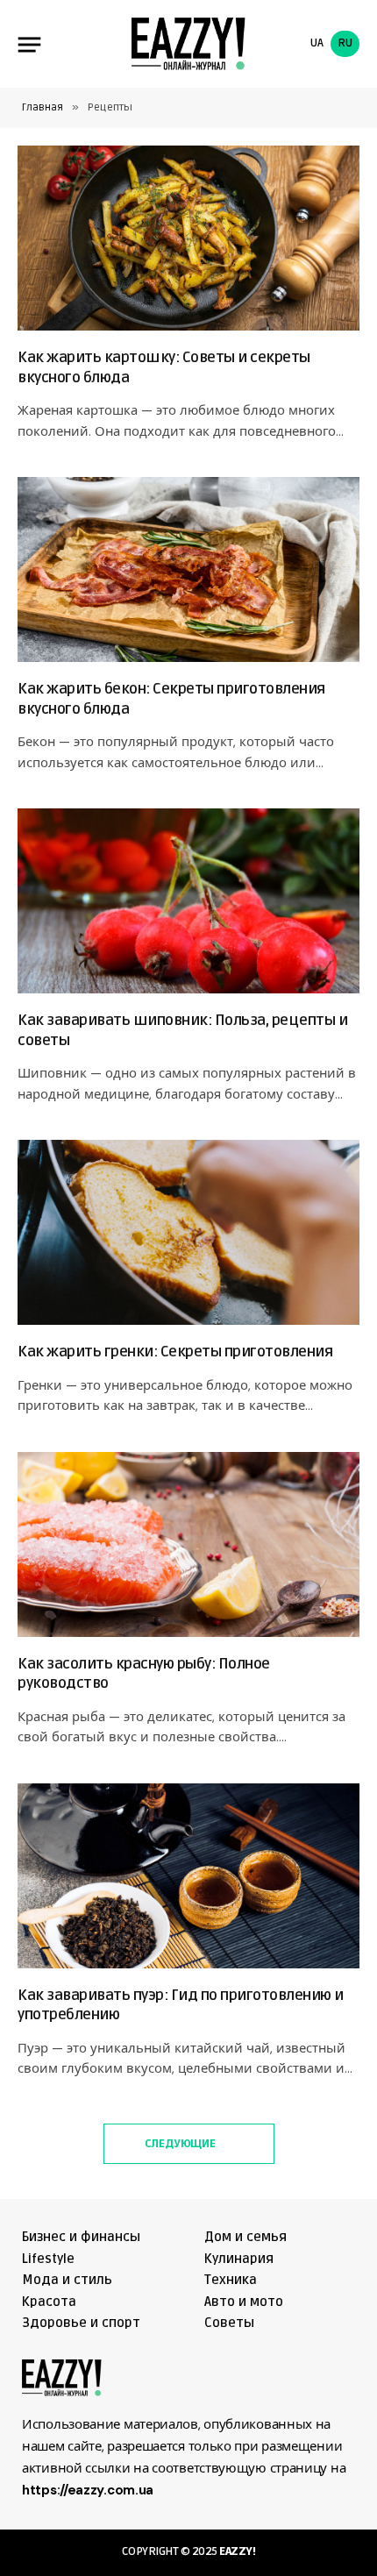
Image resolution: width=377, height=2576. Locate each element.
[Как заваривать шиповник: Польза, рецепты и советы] (188, 901)
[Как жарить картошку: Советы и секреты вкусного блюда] (188, 238)
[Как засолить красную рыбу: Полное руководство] (188, 1544)
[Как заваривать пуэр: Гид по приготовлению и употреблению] (188, 1876)
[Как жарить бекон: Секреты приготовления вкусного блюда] (188, 569)
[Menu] (30, 44)
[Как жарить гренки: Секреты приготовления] (188, 1232)
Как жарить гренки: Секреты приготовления (175, 1352)
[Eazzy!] (188, 44)
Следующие (181, 2144)
